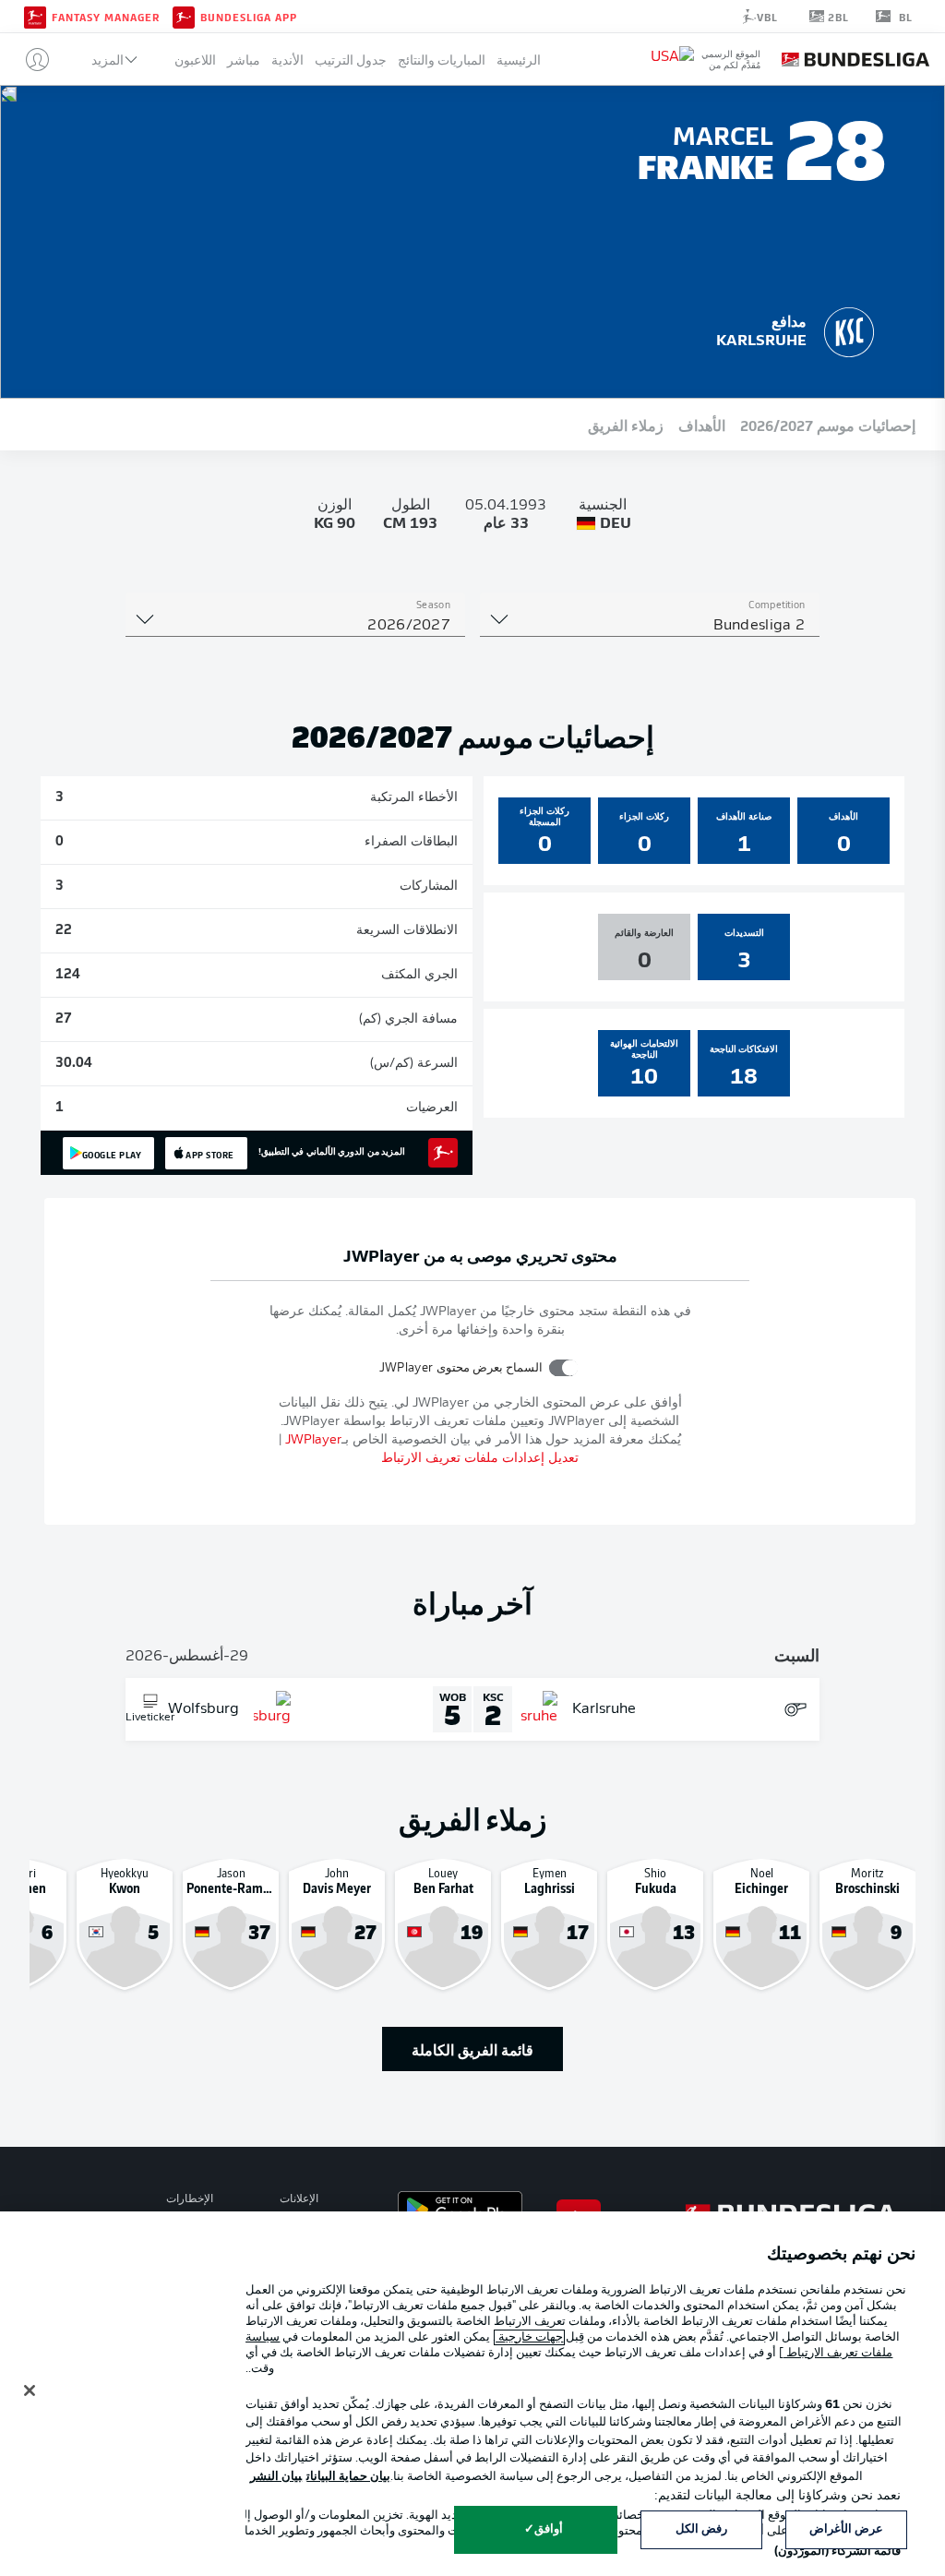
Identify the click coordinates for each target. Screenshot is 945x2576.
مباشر (244, 60)
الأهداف (702, 425)
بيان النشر (276, 2477)
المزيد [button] (108, 60)
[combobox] (650, 626)
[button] (30, 59)
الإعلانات (299, 2199)
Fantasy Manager (106, 17)
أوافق (549, 2529)
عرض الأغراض (846, 2529)
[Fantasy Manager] (35, 16)
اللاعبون (195, 60)
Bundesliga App (249, 17)
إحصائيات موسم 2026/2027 (828, 425)
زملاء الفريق (626, 425)
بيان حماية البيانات (348, 2477)
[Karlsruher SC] (849, 329)
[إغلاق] (30, 2390)
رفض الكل (701, 2529)
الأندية (287, 60)
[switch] (563, 1367)
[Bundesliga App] (184, 16)
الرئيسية (519, 60)
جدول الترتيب (351, 60)
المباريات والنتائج (442, 60)
